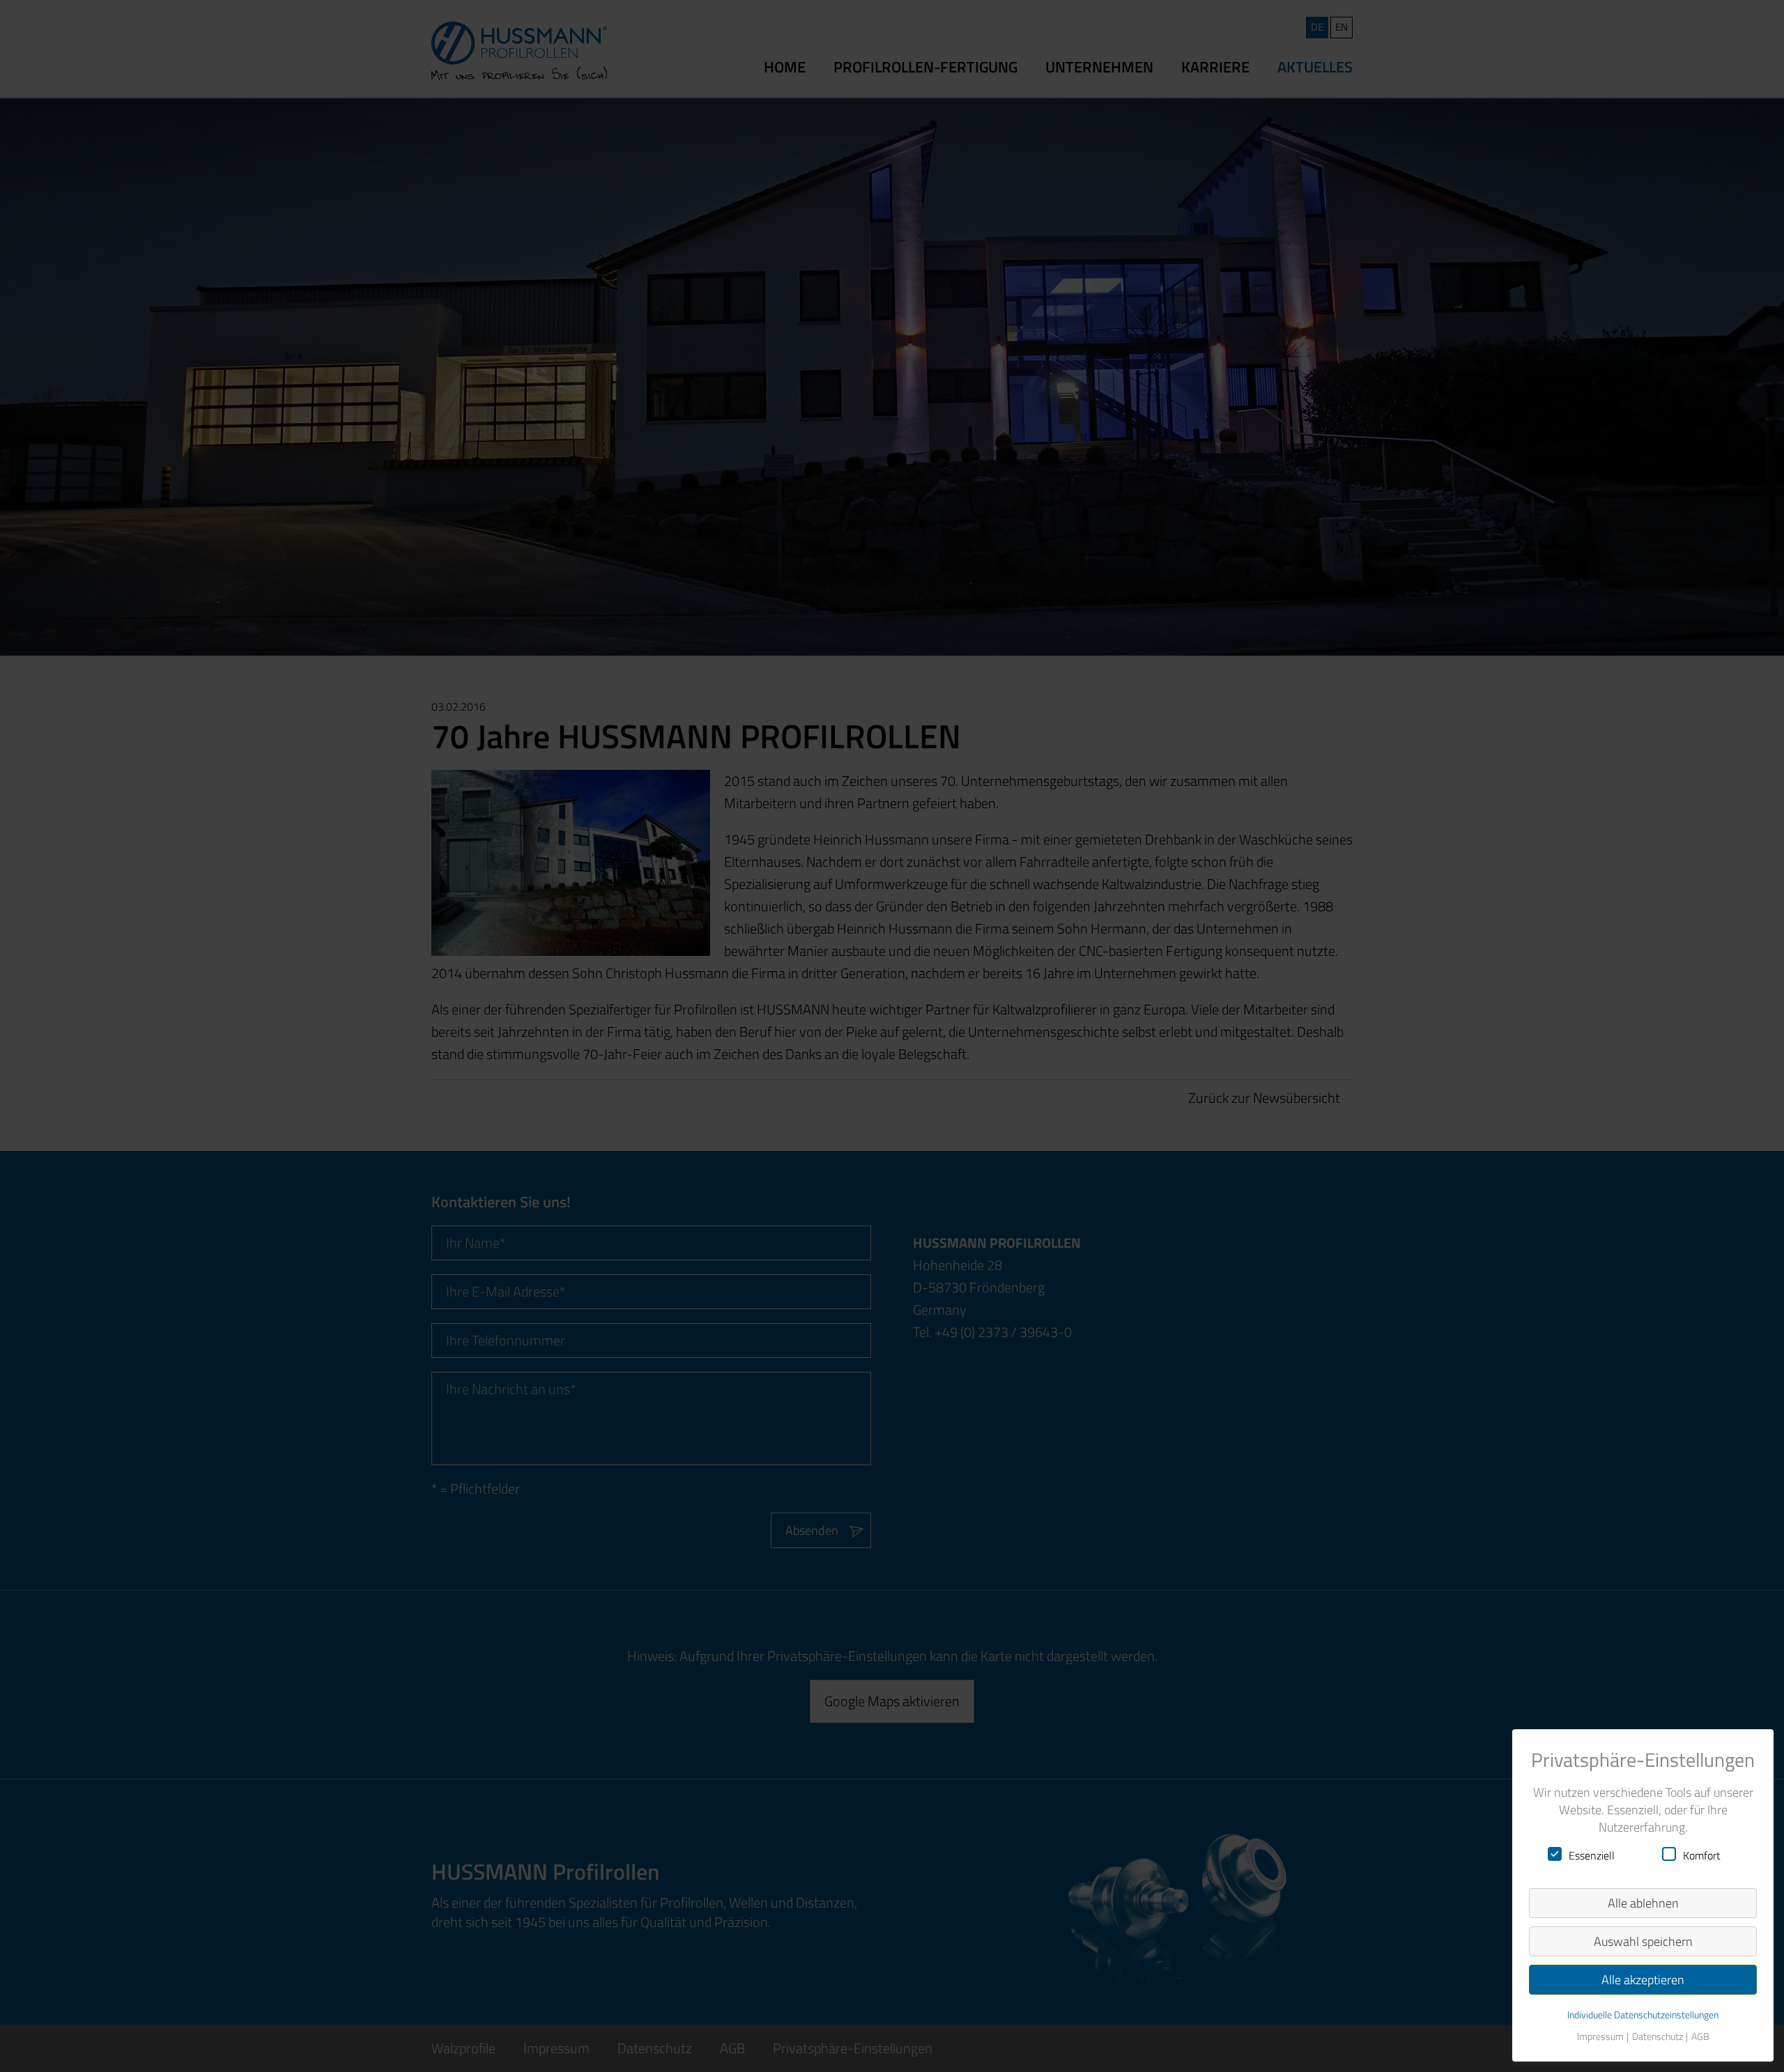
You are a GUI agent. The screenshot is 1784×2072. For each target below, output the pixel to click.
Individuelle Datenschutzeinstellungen (1643, 2015)
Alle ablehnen (1643, 1903)
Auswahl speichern (1643, 1941)
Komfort (1702, 1855)
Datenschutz (1658, 2037)
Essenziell (1592, 1855)
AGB (1700, 2037)
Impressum (1600, 2037)
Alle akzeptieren (1643, 1980)
